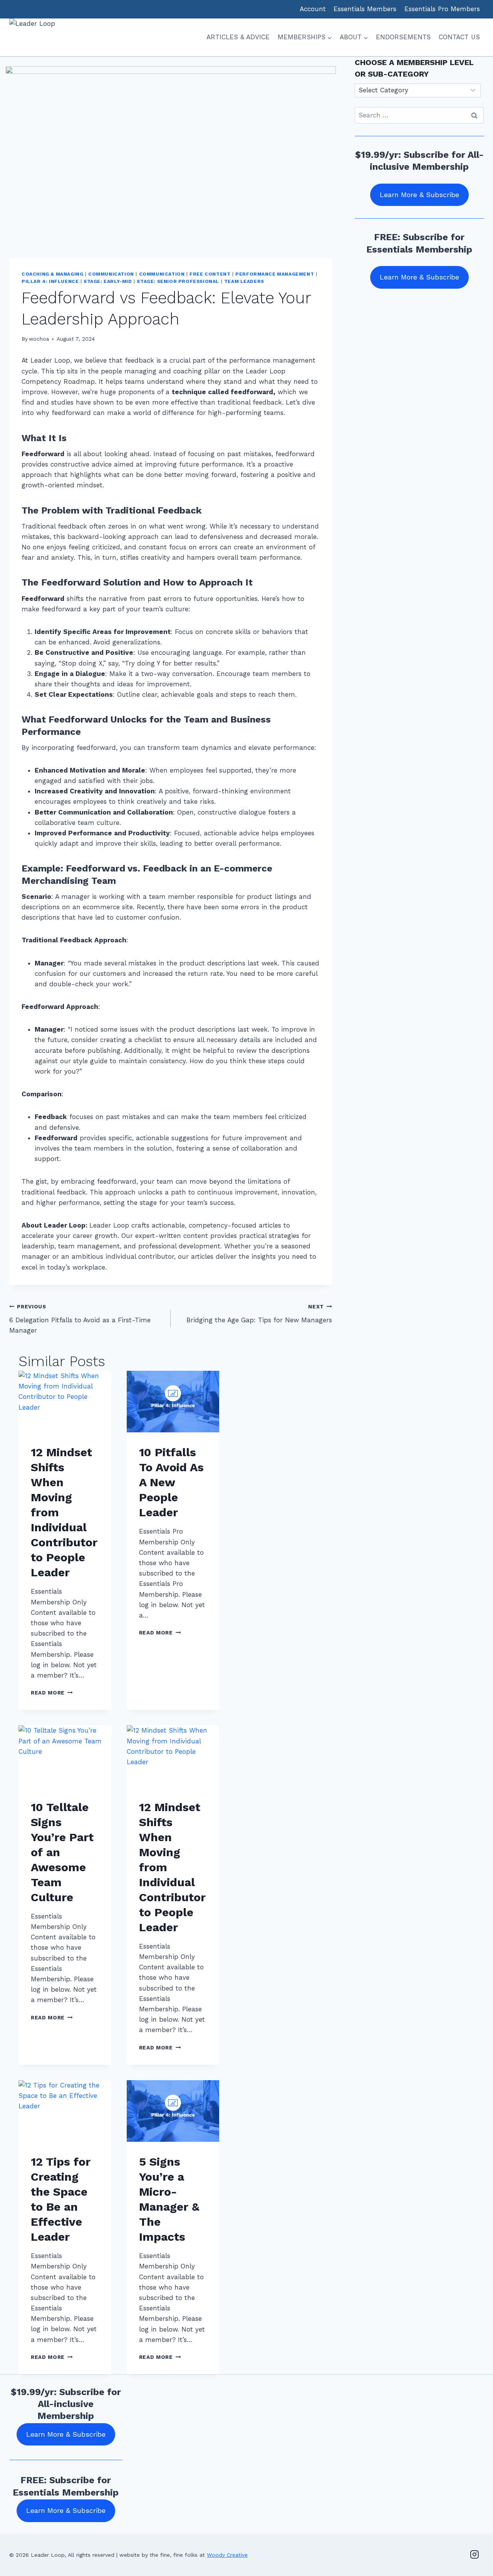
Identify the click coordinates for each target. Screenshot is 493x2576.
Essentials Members (365, 9)
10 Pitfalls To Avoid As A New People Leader (171, 1482)
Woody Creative (227, 2555)
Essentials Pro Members (442, 9)
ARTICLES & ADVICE (238, 37)
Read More (52, 1693)
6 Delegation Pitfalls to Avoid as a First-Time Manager (80, 1319)
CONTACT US (459, 37)
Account (313, 9)
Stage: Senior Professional (178, 281)
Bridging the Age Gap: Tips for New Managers (259, 1314)
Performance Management (275, 274)
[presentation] (65, 1402)
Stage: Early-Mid (108, 281)
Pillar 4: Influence (50, 281)
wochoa (39, 339)
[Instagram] (475, 2554)
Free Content (210, 274)
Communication (111, 274)
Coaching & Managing (52, 274)
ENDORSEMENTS (403, 37)
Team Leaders (244, 281)
